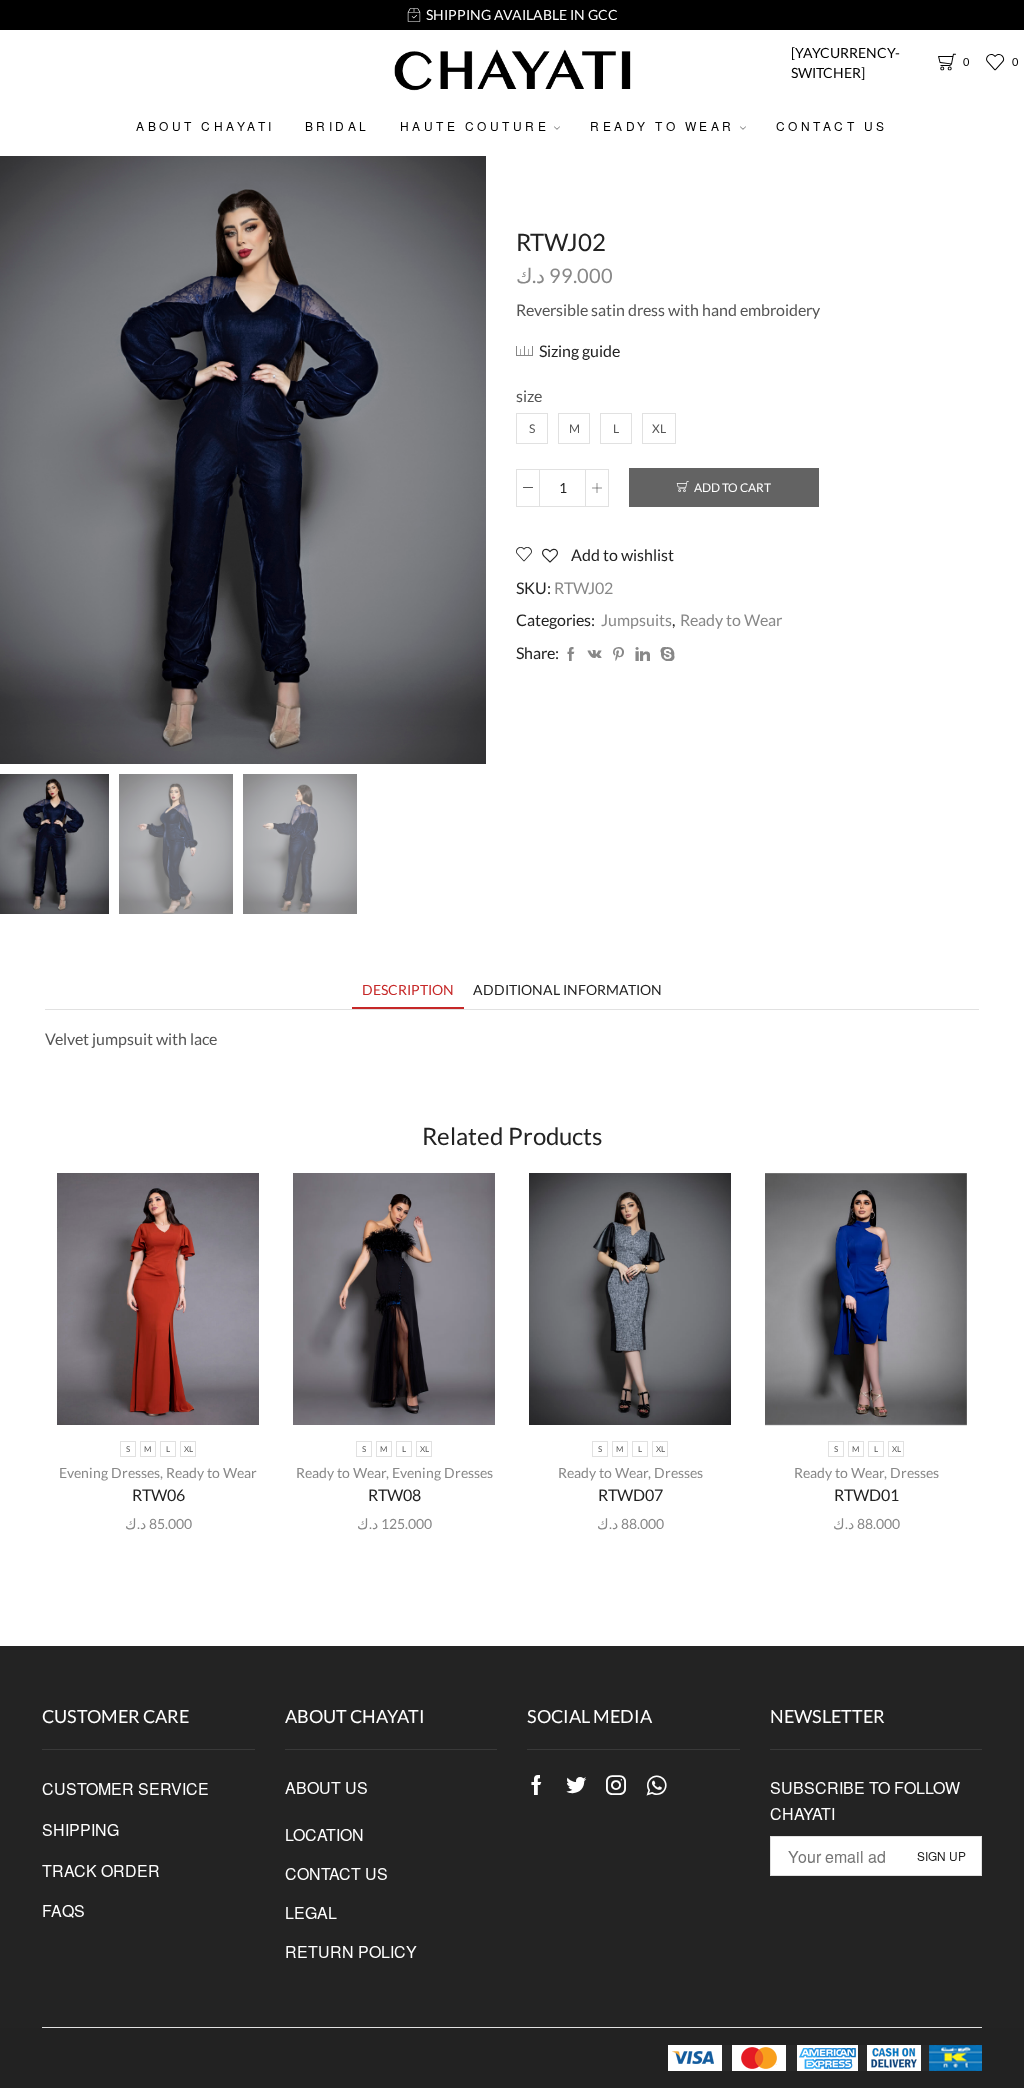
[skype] (665, 654)
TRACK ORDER (101, 1870)
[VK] (595, 654)
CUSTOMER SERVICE (125, 1788)
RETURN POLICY (351, 1951)
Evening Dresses (109, 1472)
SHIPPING (80, 1829)
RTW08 (394, 1494)
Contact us (832, 125)
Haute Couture (475, 125)
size (529, 395)
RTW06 (158, 1494)
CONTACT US (336, 1873)
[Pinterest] (618, 654)
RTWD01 (866, 1494)
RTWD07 (630, 1494)
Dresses (678, 1472)
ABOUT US (326, 1787)
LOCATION (324, 1834)
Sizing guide (579, 350)
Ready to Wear (662, 125)
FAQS (63, 1910)
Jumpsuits (636, 619)
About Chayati (205, 125)
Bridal (337, 125)
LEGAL (311, 1912)
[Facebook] (571, 654)
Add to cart (732, 487)
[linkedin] (642, 654)
